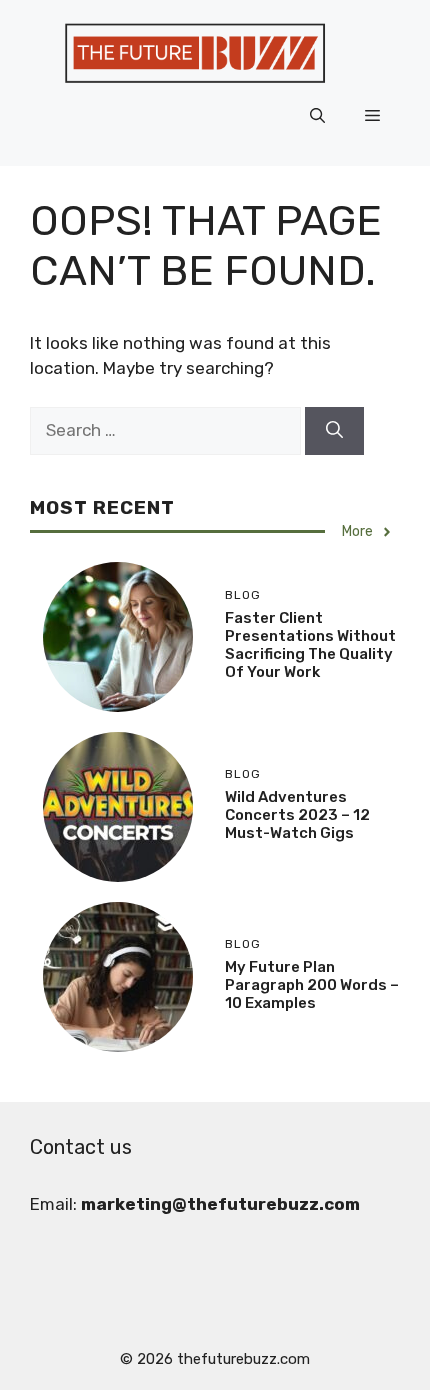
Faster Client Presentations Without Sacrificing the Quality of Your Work (310, 645)
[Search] (334, 431)
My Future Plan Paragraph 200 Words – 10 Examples (312, 985)
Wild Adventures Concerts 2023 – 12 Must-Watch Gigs (297, 815)
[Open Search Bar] (317, 116)
